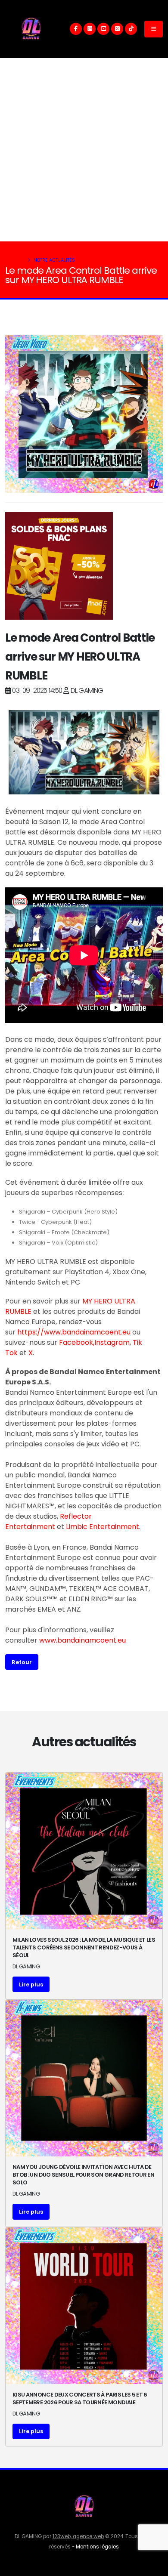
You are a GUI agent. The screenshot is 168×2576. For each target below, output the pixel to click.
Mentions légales (97, 2547)
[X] (117, 29)
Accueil (15, 260)
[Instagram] (90, 29)
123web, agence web (78, 2536)
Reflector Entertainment (48, 1521)
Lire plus (31, 1985)
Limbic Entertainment (103, 1527)
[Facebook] (76, 29)
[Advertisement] (84, 150)
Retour (22, 1662)
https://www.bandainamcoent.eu (74, 1332)
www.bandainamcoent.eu (82, 1640)
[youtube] (103, 29)
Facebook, (77, 1342)
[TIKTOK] (131, 29)
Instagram (112, 1342)
